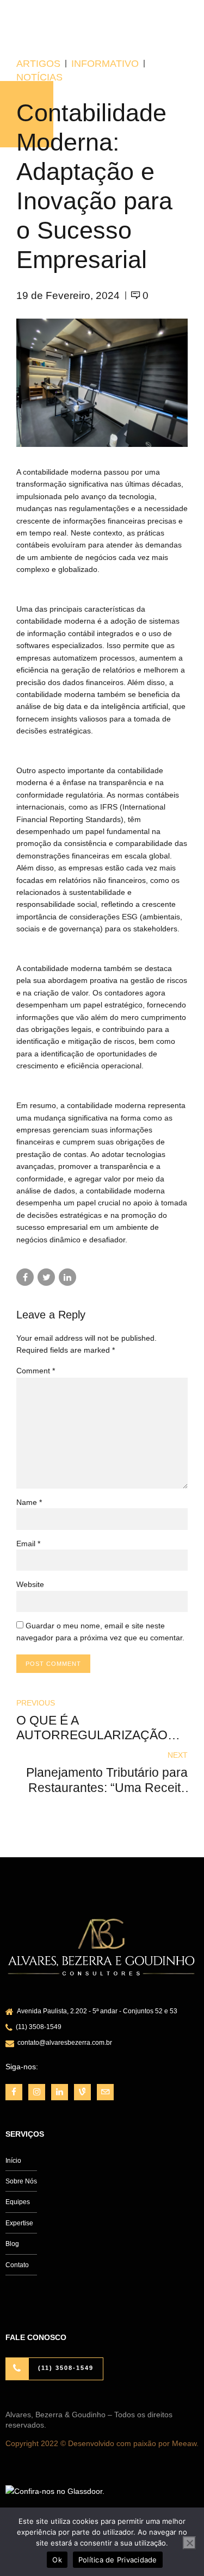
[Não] (189, 2543)
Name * (29, 1502)
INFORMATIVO (105, 64)
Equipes (18, 2202)
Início (13, 2161)
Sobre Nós (21, 2181)
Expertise (19, 2223)
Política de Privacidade (118, 2560)
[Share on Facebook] (25, 1277)
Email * (28, 1544)
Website (30, 1584)
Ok (57, 2560)
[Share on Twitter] (46, 1277)
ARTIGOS (38, 64)
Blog (12, 2244)
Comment (36, 1371)
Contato (17, 2265)
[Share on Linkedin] (67, 1277)
